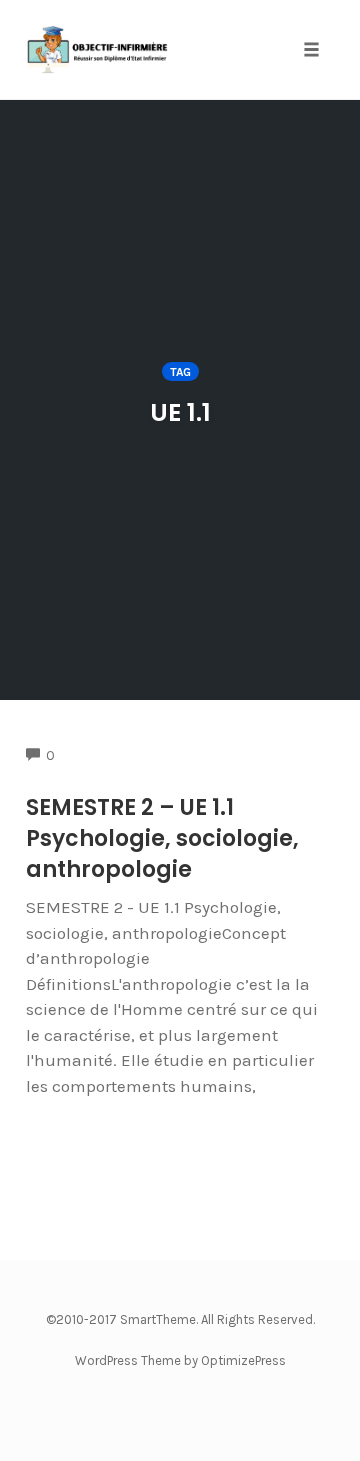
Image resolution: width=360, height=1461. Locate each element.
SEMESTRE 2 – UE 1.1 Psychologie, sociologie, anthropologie (162, 838)
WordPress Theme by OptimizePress (180, 1360)
